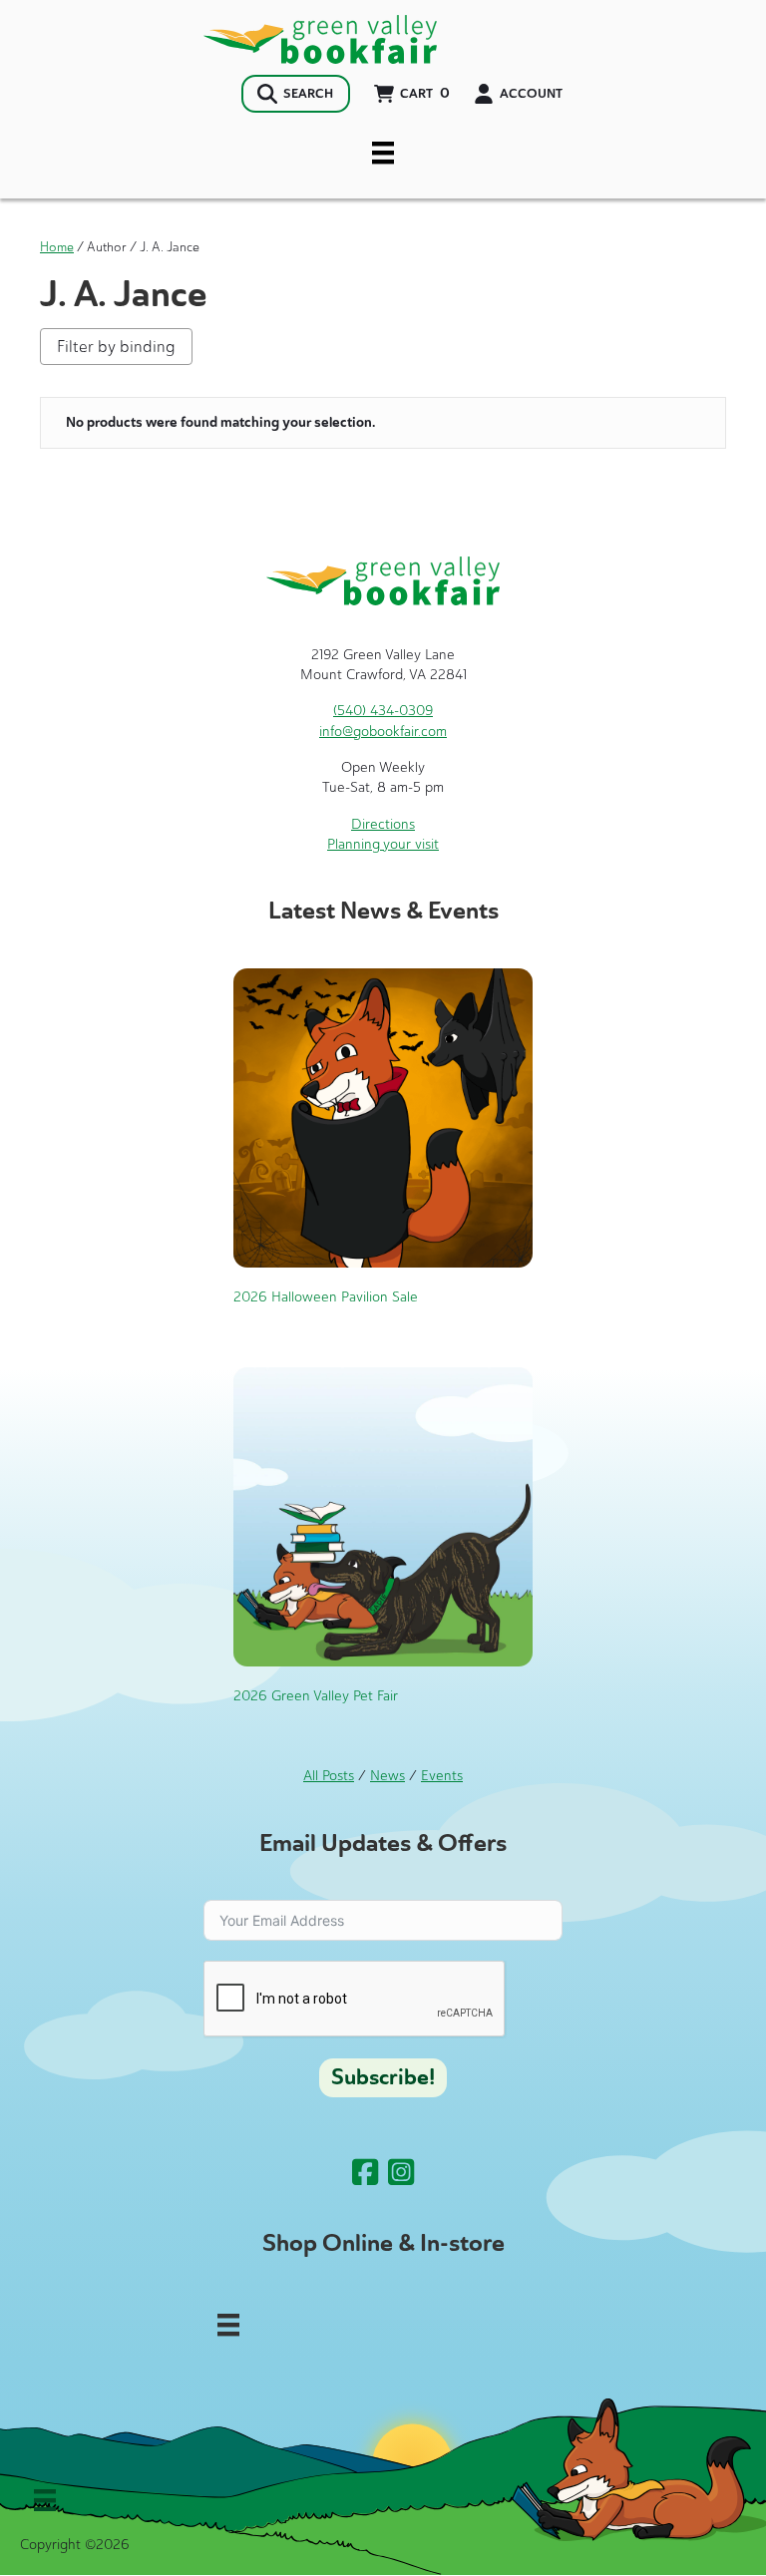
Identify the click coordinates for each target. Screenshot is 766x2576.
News (387, 1776)
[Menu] (383, 153)
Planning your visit (383, 844)
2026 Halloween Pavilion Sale (326, 1297)
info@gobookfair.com (383, 732)
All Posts (329, 1776)
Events (442, 1776)
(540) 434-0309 (383, 711)
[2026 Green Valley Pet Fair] (383, 1515)
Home (57, 247)
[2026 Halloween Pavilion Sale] (383, 1116)
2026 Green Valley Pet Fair (316, 1696)
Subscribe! (383, 2077)
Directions (383, 824)
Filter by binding (116, 347)
